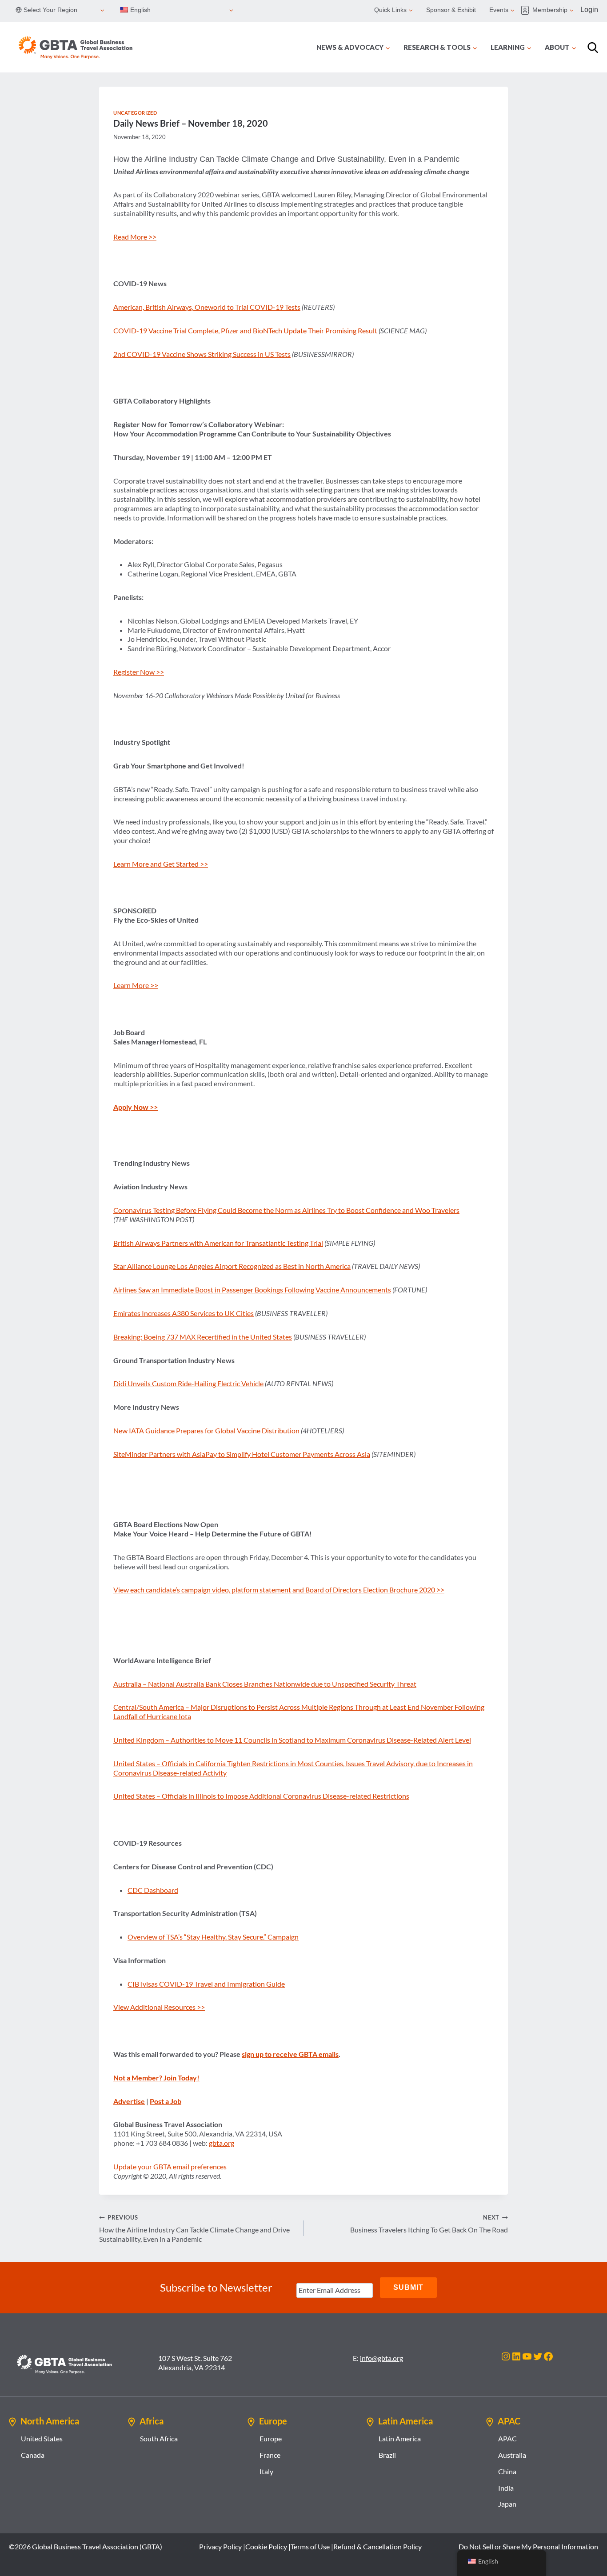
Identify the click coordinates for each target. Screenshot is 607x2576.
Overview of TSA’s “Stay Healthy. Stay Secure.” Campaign (213, 1937)
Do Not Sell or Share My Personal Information (528, 2546)
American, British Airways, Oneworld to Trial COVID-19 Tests (207, 307)
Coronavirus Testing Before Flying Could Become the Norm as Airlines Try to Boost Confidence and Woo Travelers (286, 1210)
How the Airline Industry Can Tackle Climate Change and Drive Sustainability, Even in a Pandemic (194, 2228)
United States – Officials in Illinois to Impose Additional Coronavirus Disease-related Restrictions (261, 1796)
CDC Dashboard (153, 1890)
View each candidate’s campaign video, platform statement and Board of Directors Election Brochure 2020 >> (279, 1590)
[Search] (593, 48)
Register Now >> (139, 672)
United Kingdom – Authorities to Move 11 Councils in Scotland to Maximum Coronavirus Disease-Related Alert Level (292, 1740)
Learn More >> (136, 985)
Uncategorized (135, 113)
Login (589, 10)
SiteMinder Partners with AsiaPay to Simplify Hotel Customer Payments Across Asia (242, 1454)
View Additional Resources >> (159, 2007)
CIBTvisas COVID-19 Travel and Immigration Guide (206, 1984)
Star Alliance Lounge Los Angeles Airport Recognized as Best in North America (232, 1266)
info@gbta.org (381, 2358)
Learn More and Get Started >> (161, 864)
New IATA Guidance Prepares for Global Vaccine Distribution (206, 1430)
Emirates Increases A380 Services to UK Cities (184, 1313)
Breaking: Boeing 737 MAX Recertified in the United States (203, 1337)
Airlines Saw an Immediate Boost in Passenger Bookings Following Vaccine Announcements (252, 1290)
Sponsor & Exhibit (451, 10)
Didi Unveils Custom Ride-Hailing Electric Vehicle (188, 1383)
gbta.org (222, 2143)
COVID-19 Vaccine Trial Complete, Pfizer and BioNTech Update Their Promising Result (245, 330)
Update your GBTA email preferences (170, 2166)
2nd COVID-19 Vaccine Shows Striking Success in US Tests (202, 354)
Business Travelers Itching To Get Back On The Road (429, 2224)
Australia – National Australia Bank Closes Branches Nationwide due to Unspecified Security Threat (265, 1684)
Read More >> (135, 237)
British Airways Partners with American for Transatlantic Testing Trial (218, 1243)
